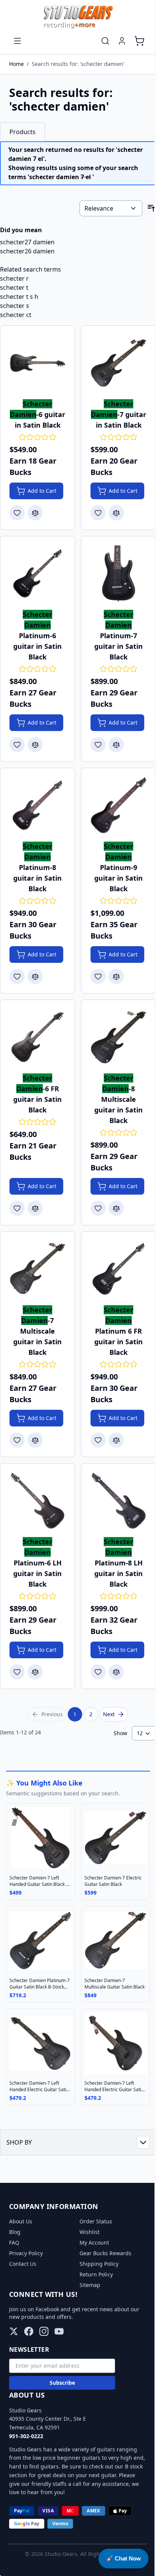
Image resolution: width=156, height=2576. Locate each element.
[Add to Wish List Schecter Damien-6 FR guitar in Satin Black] (17, 1208)
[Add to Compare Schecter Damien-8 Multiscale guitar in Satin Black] (116, 1208)
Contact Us (23, 2264)
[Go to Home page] (78, 17)
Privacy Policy (26, 2253)
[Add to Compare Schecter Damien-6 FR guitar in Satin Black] (35, 1208)
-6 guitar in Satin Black (37, 414)
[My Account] (122, 41)
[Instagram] (44, 2331)
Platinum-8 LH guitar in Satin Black (119, 1563)
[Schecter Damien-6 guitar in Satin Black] (37, 363)
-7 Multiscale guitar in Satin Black (37, 1331)
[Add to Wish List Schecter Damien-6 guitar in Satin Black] (17, 513)
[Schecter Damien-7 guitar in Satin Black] (119, 363)
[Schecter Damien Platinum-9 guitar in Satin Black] (119, 805)
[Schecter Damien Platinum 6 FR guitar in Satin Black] (119, 1269)
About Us (21, 2221)
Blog (15, 2232)
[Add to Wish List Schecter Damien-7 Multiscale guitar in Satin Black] (17, 1440)
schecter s (15, 306)
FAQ (14, 2242)
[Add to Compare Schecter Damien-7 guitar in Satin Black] (116, 513)
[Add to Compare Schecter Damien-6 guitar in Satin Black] (35, 513)
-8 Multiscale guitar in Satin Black (119, 1099)
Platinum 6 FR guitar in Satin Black (119, 1331)
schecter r (14, 278)
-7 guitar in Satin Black (119, 414)
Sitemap (90, 2285)
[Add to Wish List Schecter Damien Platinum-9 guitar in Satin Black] (98, 976)
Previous (52, 1714)
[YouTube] (59, 2331)
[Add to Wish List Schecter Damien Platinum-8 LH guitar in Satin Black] (98, 1672)
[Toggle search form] (105, 41)
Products (23, 132)
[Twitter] (14, 2331)
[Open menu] (17, 41)
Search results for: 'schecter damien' (78, 64)
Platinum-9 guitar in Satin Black (119, 867)
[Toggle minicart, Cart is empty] (139, 41)
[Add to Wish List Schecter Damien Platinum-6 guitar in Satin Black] (17, 745)
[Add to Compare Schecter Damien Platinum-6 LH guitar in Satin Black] (35, 1672)
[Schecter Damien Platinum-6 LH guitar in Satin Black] (37, 1501)
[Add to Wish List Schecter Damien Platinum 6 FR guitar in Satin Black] (98, 1440)
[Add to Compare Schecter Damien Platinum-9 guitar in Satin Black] (116, 976)
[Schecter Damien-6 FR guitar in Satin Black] (37, 1037)
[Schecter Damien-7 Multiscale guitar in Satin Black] (37, 1269)
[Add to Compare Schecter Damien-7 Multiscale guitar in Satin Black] (35, 1440)
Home (16, 64)
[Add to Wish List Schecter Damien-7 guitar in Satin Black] (98, 513)
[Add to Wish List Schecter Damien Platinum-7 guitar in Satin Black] (98, 745)
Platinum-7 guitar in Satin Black (119, 636)
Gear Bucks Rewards (105, 2253)
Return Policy (96, 2274)
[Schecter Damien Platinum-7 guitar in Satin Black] (119, 573)
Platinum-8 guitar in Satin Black (37, 867)
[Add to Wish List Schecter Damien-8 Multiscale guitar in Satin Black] (98, 1208)
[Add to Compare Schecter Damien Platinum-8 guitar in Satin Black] (35, 976)
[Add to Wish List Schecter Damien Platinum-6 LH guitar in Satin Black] (17, 1672)
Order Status (96, 2221)
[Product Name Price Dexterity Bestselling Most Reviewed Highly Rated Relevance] (111, 208)
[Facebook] (29, 2331)
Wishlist (90, 2232)
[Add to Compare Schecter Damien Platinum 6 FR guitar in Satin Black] (116, 1440)
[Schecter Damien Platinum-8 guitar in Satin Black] (37, 805)
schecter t (14, 287)
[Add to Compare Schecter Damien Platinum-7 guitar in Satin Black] (116, 745)
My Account (94, 2242)
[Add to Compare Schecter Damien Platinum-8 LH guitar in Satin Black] (116, 1672)
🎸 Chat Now (123, 2558)
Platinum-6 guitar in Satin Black (37, 636)
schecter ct (16, 315)
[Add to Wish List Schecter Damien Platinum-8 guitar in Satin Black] (17, 976)
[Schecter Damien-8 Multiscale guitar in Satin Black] (119, 1037)
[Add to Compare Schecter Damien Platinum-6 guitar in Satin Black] (35, 745)
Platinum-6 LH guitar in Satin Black (37, 1563)
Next (109, 1714)
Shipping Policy (99, 2264)
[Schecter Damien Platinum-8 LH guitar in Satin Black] (119, 1501)
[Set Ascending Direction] (151, 208)
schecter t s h (19, 297)
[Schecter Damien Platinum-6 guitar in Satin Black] (37, 573)
